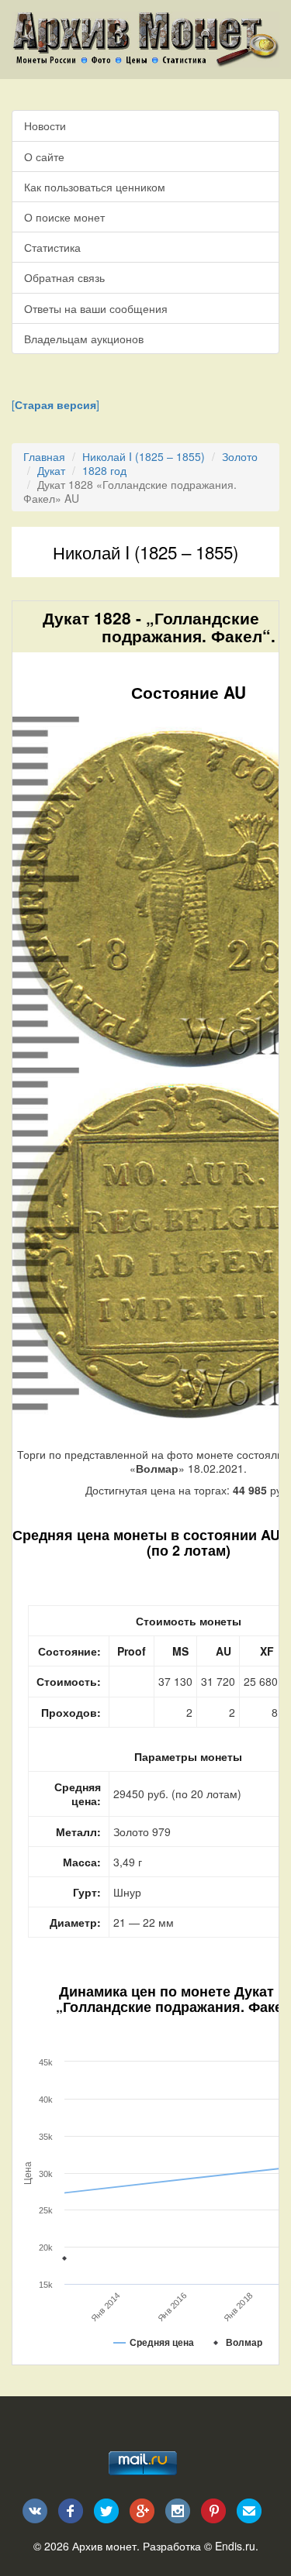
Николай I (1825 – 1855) (144, 456)
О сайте (44, 156)
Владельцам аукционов (84, 339)
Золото (240, 456)
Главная (44, 456)
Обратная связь (64, 277)
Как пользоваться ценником (95, 187)
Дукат (51, 470)
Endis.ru (235, 2546)
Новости (45, 126)
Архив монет (104, 2546)
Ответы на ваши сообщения (96, 308)
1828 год (104, 470)
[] (55, 404)
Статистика (52, 247)
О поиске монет (64, 217)
